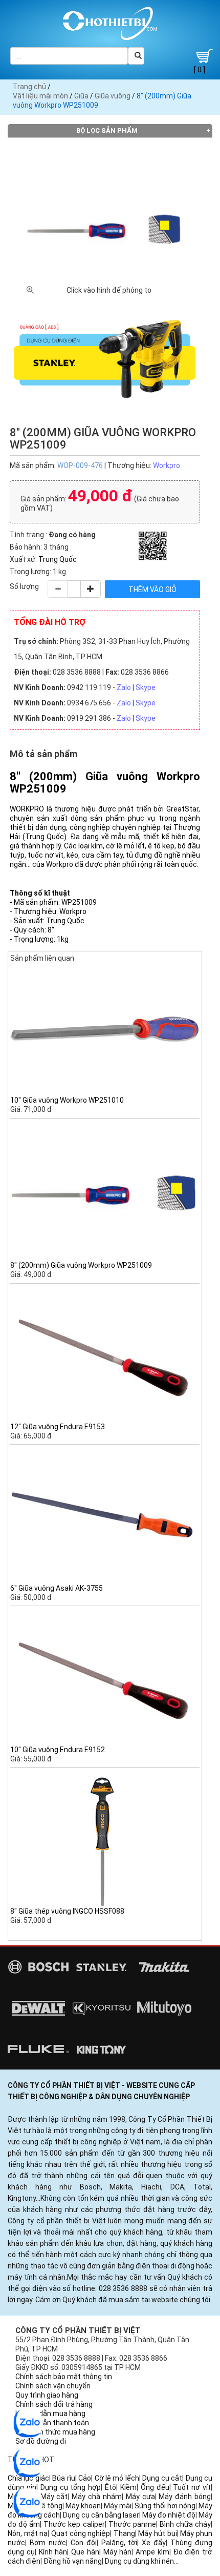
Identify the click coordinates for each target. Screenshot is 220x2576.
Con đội (84, 2543)
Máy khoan (83, 2506)
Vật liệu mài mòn (40, 96)
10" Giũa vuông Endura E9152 (58, 1750)
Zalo (124, 687)
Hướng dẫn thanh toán (52, 2423)
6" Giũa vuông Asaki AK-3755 (57, 1588)
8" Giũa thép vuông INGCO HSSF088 (67, 1911)
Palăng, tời (119, 2543)
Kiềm (128, 2487)
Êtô (111, 2487)
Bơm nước (48, 2543)
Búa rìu (63, 2478)
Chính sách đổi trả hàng (54, 2404)
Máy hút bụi (157, 2533)
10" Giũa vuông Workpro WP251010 (67, 1100)
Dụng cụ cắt (162, 2478)
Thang (124, 2533)
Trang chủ (29, 87)
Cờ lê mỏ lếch (117, 2478)
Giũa (81, 96)
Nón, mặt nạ (28, 2533)
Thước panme (132, 2524)
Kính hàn (53, 2552)
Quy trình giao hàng (47, 2395)
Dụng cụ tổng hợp (71, 2487)
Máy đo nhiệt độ (169, 2515)
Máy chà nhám (97, 2497)
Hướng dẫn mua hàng (50, 2413)
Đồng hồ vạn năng (73, 2561)
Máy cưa (140, 2497)
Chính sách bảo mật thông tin (64, 2377)
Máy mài (118, 2506)
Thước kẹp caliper (74, 2524)
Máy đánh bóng (185, 2497)
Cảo (85, 2478)
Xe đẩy (154, 2543)
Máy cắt (54, 2497)
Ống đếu (155, 2487)
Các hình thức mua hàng (55, 2432)
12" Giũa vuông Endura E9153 (58, 1427)
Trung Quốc (58, 559)
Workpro (167, 465)
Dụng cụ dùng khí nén (139, 2561)
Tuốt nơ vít (192, 2487)
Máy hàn (118, 2552)
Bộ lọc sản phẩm (107, 130)
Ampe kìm (152, 2552)
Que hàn (85, 2552)
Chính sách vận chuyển (53, 2386)
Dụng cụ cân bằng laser (101, 2515)
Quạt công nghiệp (81, 2533)
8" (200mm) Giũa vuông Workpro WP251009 (81, 1265)
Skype (146, 687)
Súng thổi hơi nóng (165, 2506)
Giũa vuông (113, 96)
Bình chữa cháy (185, 2524)
